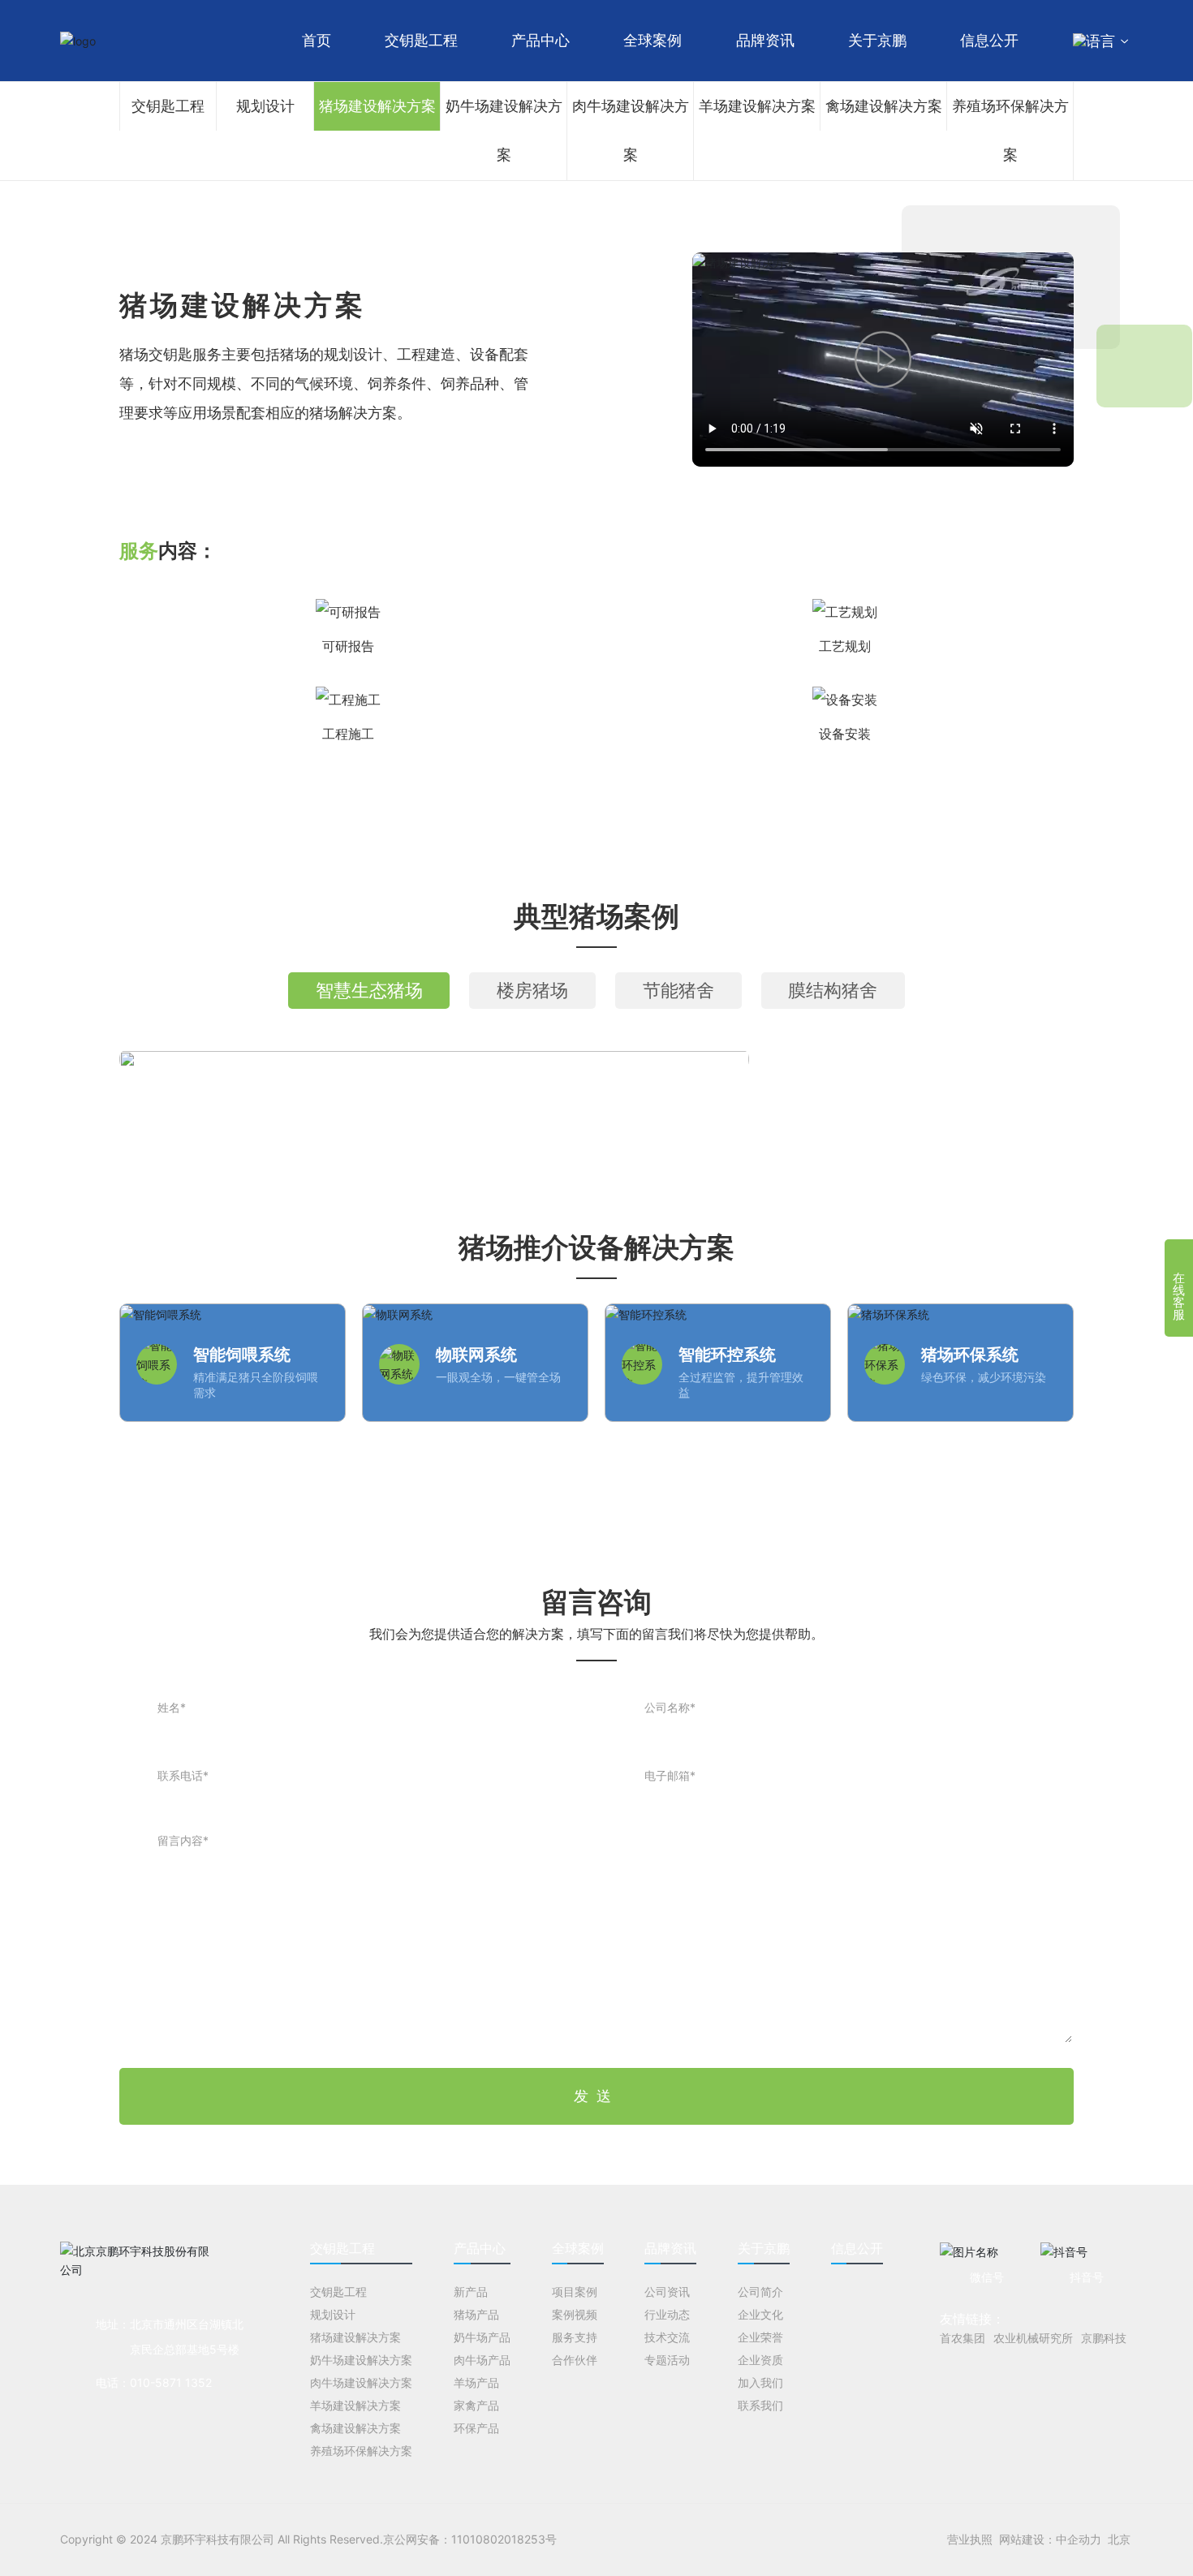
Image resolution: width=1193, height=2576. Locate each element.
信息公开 (989, 40)
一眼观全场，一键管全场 (498, 1377)
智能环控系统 (727, 1355)
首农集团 (963, 2338)
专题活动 (667, 2360)
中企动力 (1079, 2539)
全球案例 (652, 40)
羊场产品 (476, 2382)
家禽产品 (476, 2405)
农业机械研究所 (1033, 2338)
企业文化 (760, 2314)
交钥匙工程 (421, 40)
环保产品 (476, 2428)
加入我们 (760, 2382)
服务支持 (575, 2337)
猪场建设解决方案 (377, 106)
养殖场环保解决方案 (1010, 130)
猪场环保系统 (970, 1355)
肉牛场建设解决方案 (631, 130)
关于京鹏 (877, 40)
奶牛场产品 (482, 2337)
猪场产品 (476, 2314)
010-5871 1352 (171, 2382)
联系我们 (760, 2405)
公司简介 (760, 2292)
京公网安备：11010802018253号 (470, 2539)
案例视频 (575, 2314)
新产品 (471, 2292)
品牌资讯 (765, 40)
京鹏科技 (1104, 2338)
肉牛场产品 (482, 2360)
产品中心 (541, 40)
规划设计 (265, 106)
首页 (317, 40)
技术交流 (667, 2337)
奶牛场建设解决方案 (504, 130)
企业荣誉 (760, 2337)
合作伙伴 (575, 2360)
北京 (1119, 2539)
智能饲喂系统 (242, 1355)
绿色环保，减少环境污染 (984, 1377)
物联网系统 (476, 1355)
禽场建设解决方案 (884, 106)
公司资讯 (667, 2292)
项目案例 (575, 2292)
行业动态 (667, 2314)
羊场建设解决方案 (757, 106)
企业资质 (760, 2360)
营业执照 (970, 2539)
